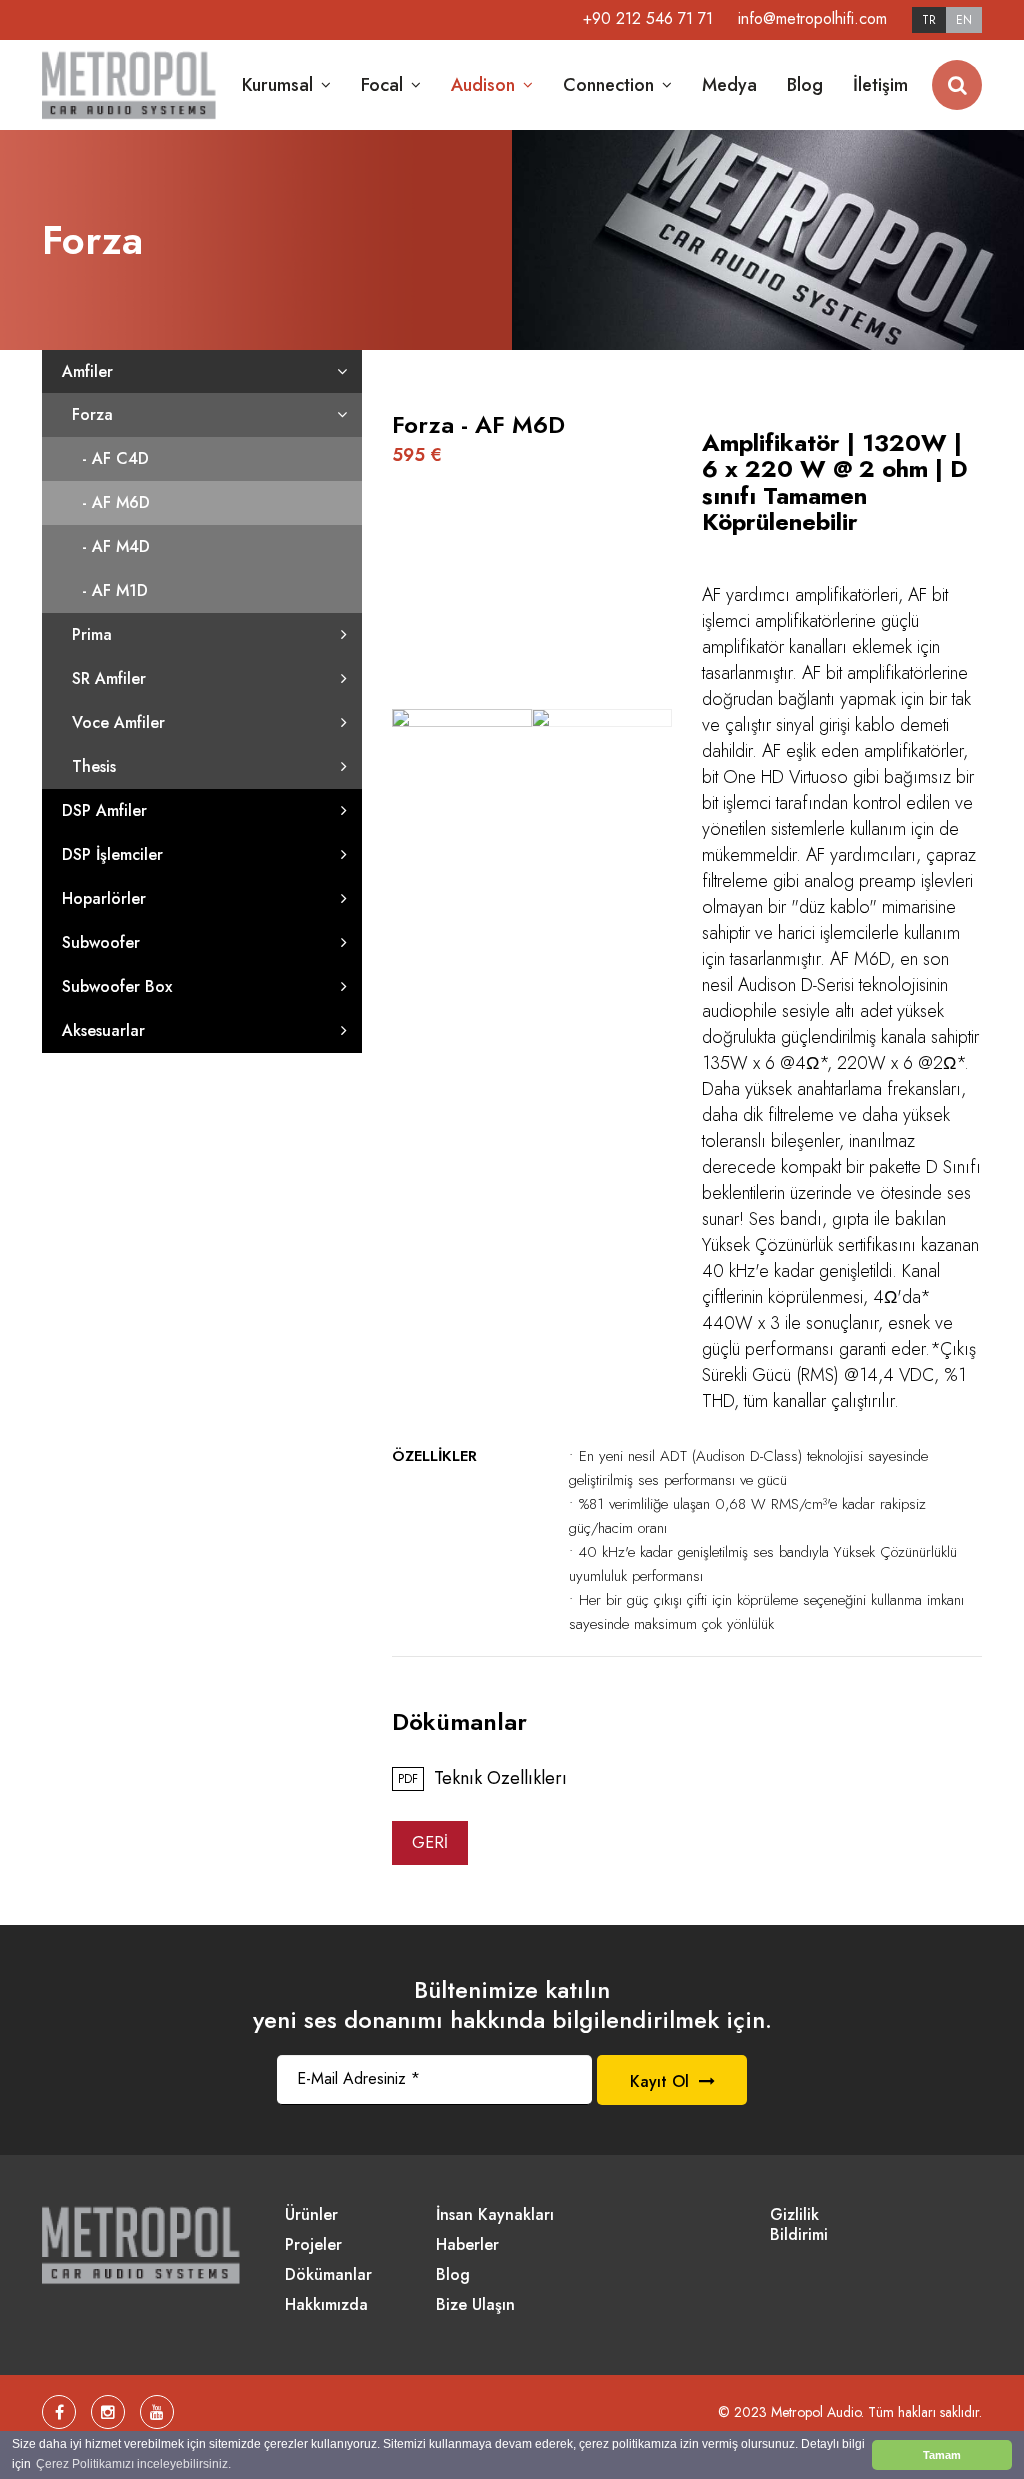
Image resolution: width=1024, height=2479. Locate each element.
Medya (729, 85)
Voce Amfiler (118, 722)
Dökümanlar (328, 2275)
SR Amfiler (109, 678)
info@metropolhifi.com (812, 18)
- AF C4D (115, 458)
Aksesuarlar (103, 1030)
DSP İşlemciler (112, 854)
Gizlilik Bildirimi (799, 2225)
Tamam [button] (942, 2455)
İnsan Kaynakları (495, 2215)
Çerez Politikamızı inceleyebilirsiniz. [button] (133, 2464)
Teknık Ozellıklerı (482, 1779)
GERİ (430, 1842)
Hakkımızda (326, 2305)
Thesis (94, 766)
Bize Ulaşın (475, 2305)
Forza (92, 414)
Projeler (313, 2245)
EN (964, 20)
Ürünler (311, 2215)
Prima (92, 634)
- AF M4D (116, 546)
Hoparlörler (104, 898)
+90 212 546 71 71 (648, 18)
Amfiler (87, 371)
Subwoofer (101, 942)
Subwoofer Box (117, 986)
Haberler (467, 2245)
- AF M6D (116, 502)
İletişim (880, 85)
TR (929, 20)
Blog (805, 85)
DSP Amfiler (104, 810)
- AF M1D (115, 590)
